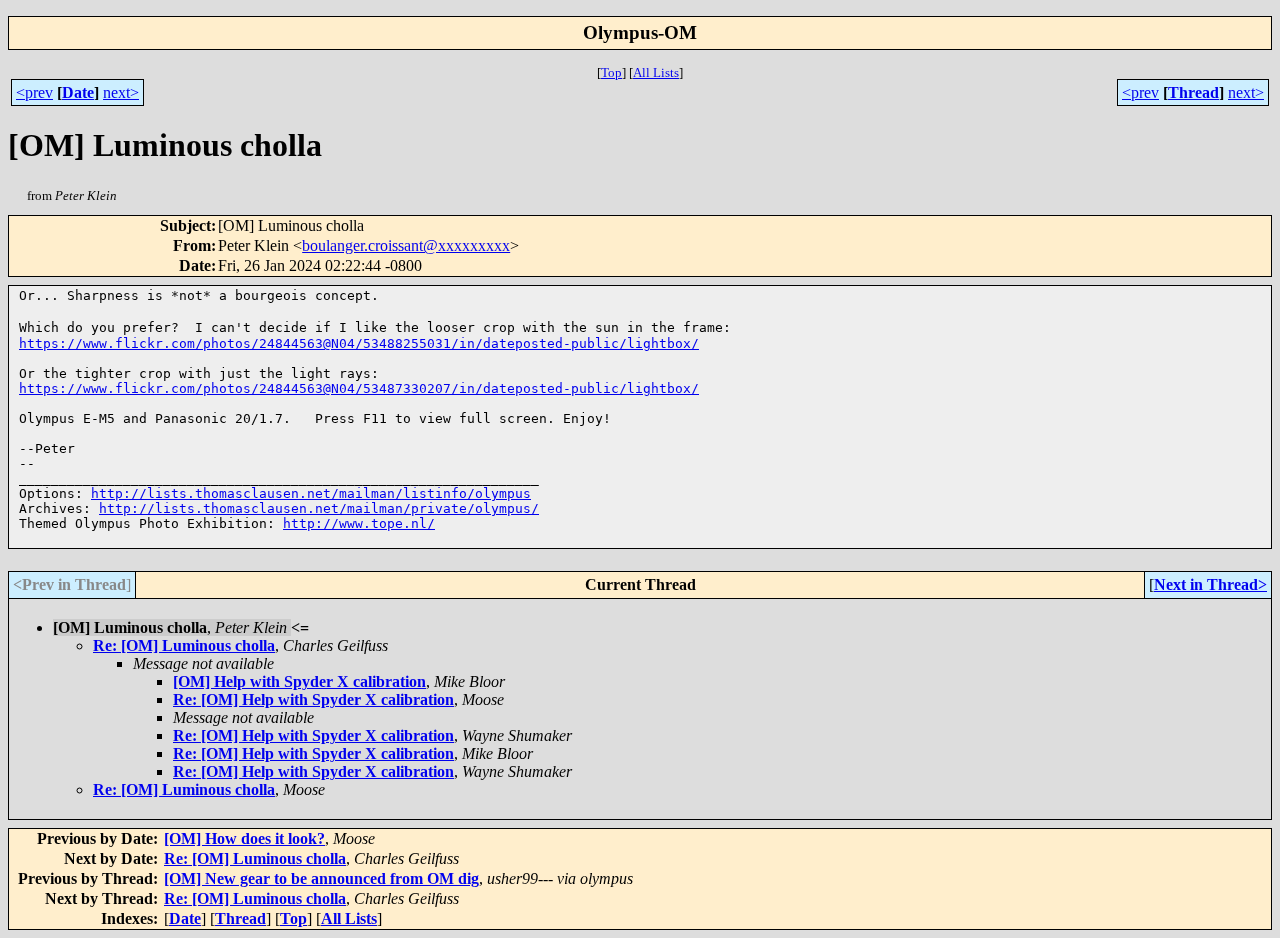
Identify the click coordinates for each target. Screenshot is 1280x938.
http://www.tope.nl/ (359, 523)
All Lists (656, 72)
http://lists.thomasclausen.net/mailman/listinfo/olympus (311, 493)
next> (121, 92)
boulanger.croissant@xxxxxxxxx (406, 245)
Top (611, 72)
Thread (1193, 92)
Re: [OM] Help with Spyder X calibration (313, 699)
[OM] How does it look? (244, 838)
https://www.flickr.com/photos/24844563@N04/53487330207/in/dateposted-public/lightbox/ (359, 388)
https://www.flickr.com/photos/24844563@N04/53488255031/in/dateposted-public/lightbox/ (359, 343)
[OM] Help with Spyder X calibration (299, 681)
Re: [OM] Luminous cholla (184, 645)
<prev (34, 92)
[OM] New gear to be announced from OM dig (321, 878)
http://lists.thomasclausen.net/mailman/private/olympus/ (319, 508)
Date (78, 92)
